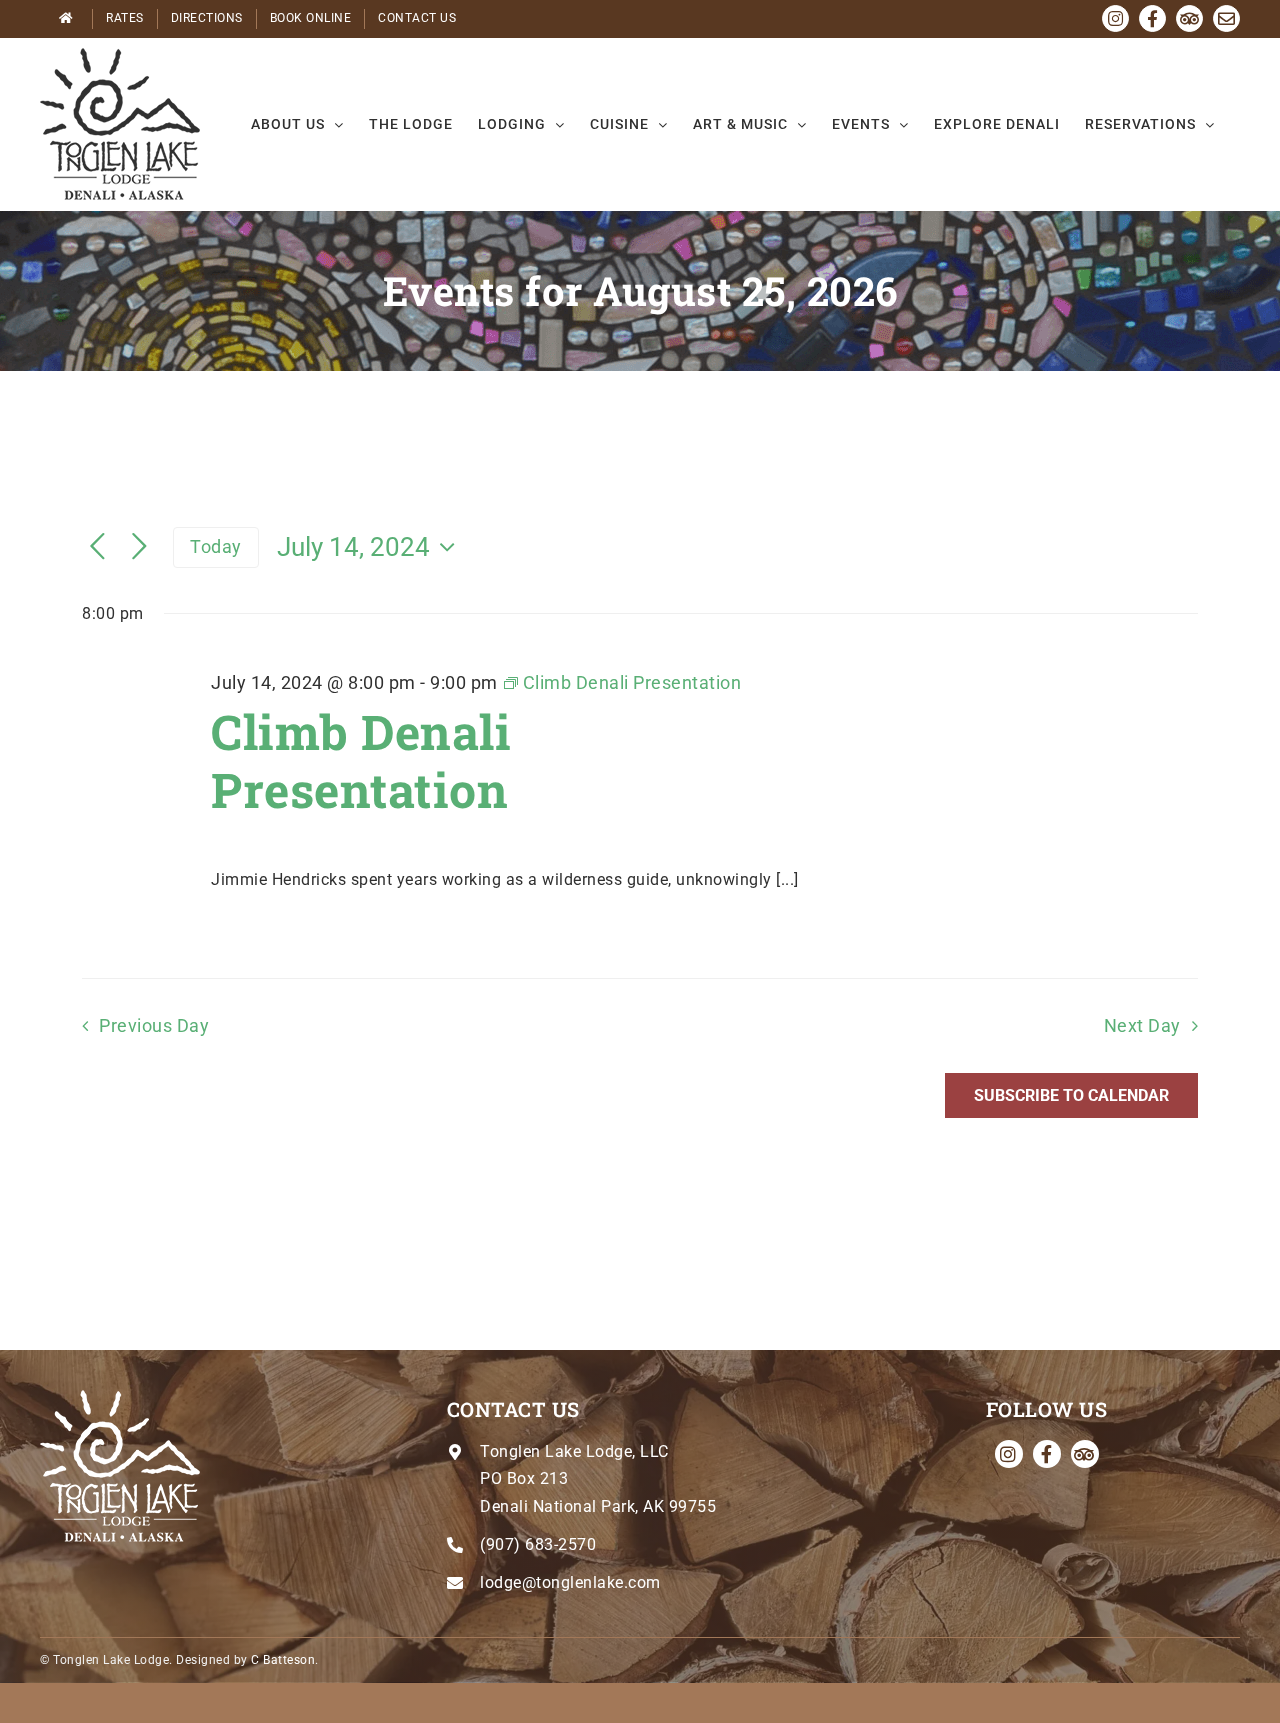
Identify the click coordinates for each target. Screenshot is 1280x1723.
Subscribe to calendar (1071, 1095)
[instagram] (1009, 1454)
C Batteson (283, 1660)
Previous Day (154, 1026)
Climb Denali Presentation (361, 760)
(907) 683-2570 (538, 1544)
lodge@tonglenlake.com (570, 1582)
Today (216, 546)
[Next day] (140, 547)
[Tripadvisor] (1085, 1454)
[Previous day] (98, 547)
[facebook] (1047, 1454)
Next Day (1142, 1026)
